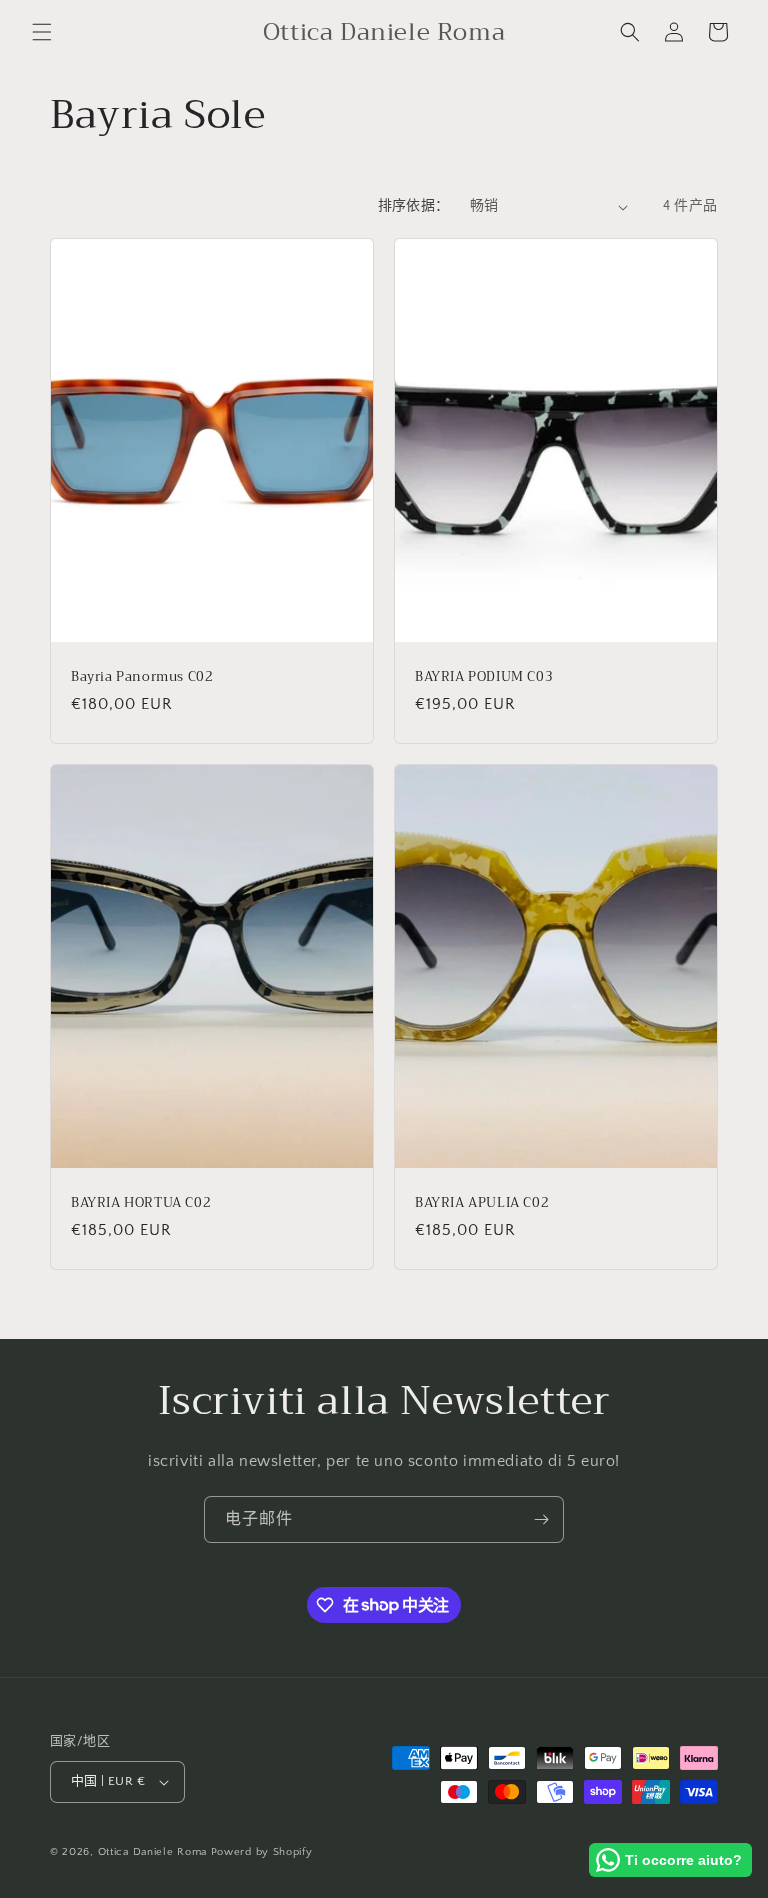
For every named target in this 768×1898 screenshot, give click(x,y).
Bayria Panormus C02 (142, 677)
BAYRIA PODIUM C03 (484, 677)
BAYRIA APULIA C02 (482, 1203)
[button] (42, 32)
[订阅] (541, 1519)
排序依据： (414, 206)
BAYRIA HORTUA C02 (141, 1203)
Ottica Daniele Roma (152, 1852)
